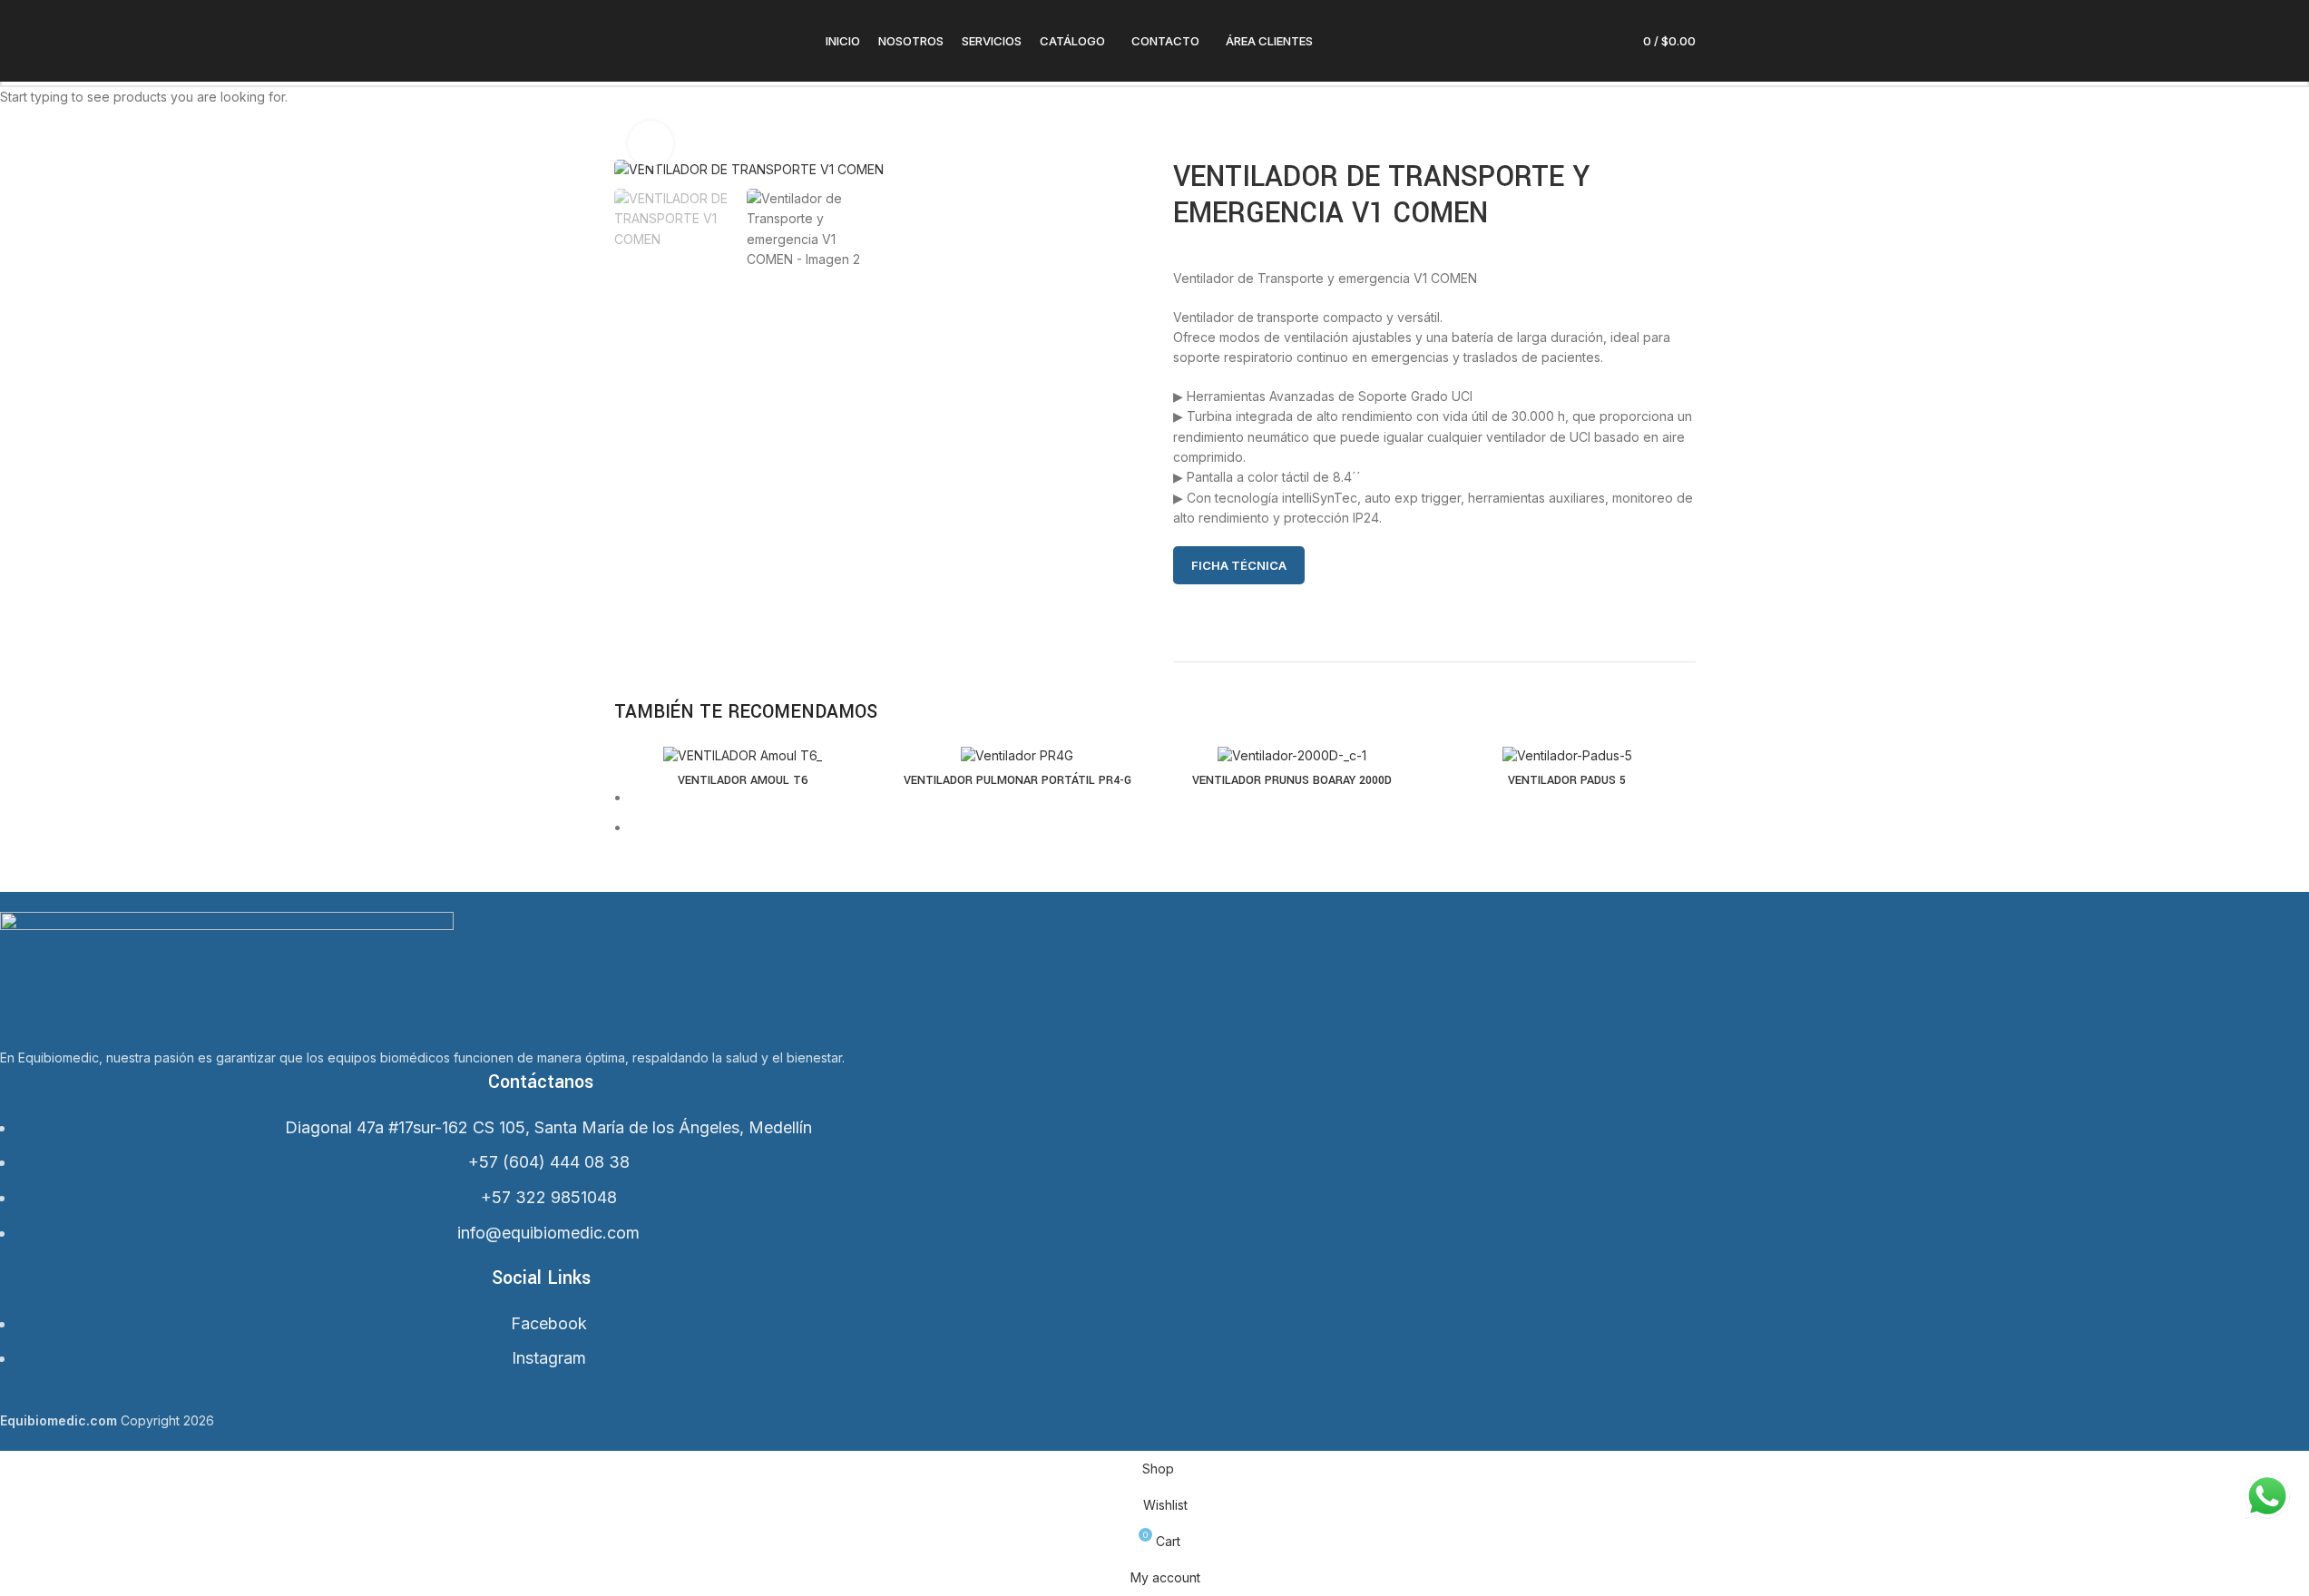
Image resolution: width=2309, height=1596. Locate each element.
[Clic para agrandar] (651, 143)
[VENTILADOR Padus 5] (1567, 754)
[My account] (1564, 41)
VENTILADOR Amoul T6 (743, 780)
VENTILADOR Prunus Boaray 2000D (1292, 780)
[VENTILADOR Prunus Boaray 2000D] (1292, 754)
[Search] (1531, 41)
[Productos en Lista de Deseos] (1597, 41)
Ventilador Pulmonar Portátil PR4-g (1018, 780)
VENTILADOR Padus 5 (1567, 780)
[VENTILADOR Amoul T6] (743, 754)
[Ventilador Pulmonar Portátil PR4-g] (1018, 754)
